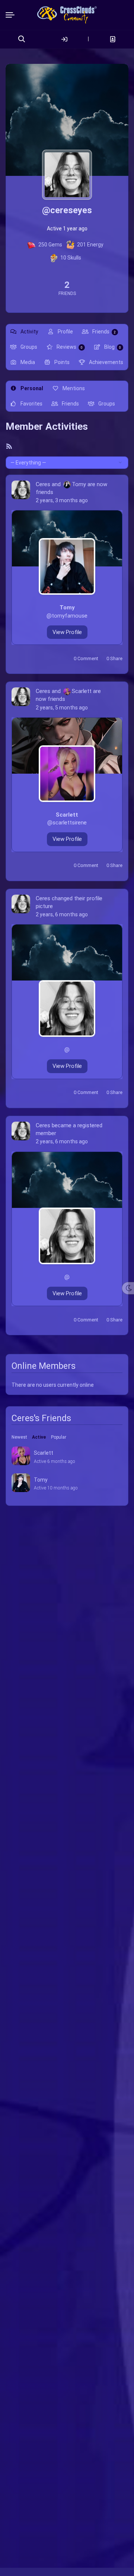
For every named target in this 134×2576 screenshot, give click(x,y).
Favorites (31, 404)
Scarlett (82, 691)
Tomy (79, 484)
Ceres (43, 484)
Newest (19, 1437)
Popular (59, 1437)
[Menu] (12, 15)
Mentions (73, 388)
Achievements (106, 362)
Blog (112, 347)
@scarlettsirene (67, 823)
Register (113, 39)
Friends (103, 332)
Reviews (69, 347)
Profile (65, 332)
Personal (31, 388)
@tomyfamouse (67, 616)
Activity (29, 332)
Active (39, 1437)
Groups (28, 347)
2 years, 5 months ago (62, 708)
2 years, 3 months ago (62, 500)
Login (64, 39)
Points (61, 362)
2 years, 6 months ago (62, 914)
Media (27, 362)
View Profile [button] (67, 632)
